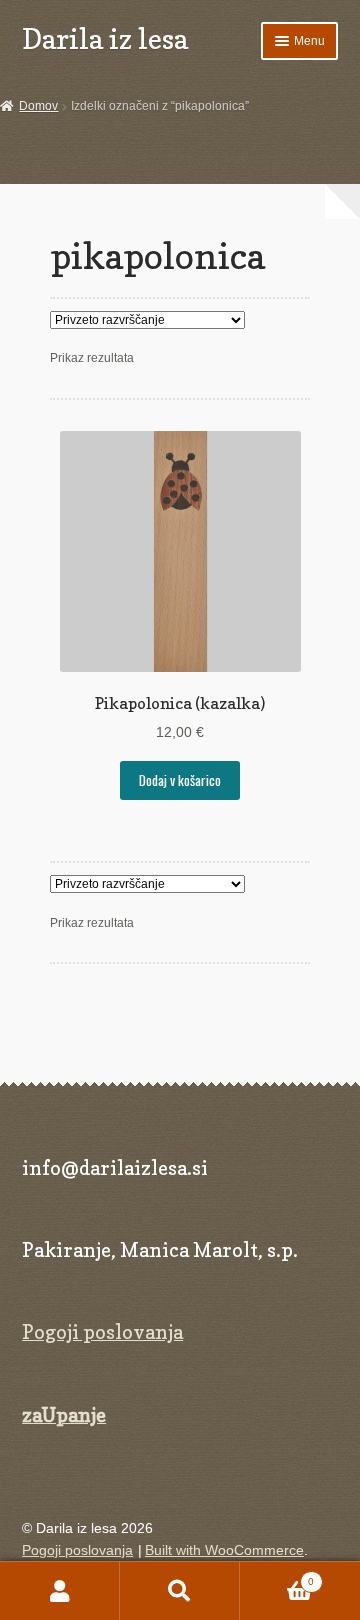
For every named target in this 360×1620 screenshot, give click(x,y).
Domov (38, 106)
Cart (277, 1576)
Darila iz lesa (105, 38)
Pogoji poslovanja (102, 1332)
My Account (60, 1591)
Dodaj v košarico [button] (180, 780)
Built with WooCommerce (224, 1550)
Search (180, 1591)
